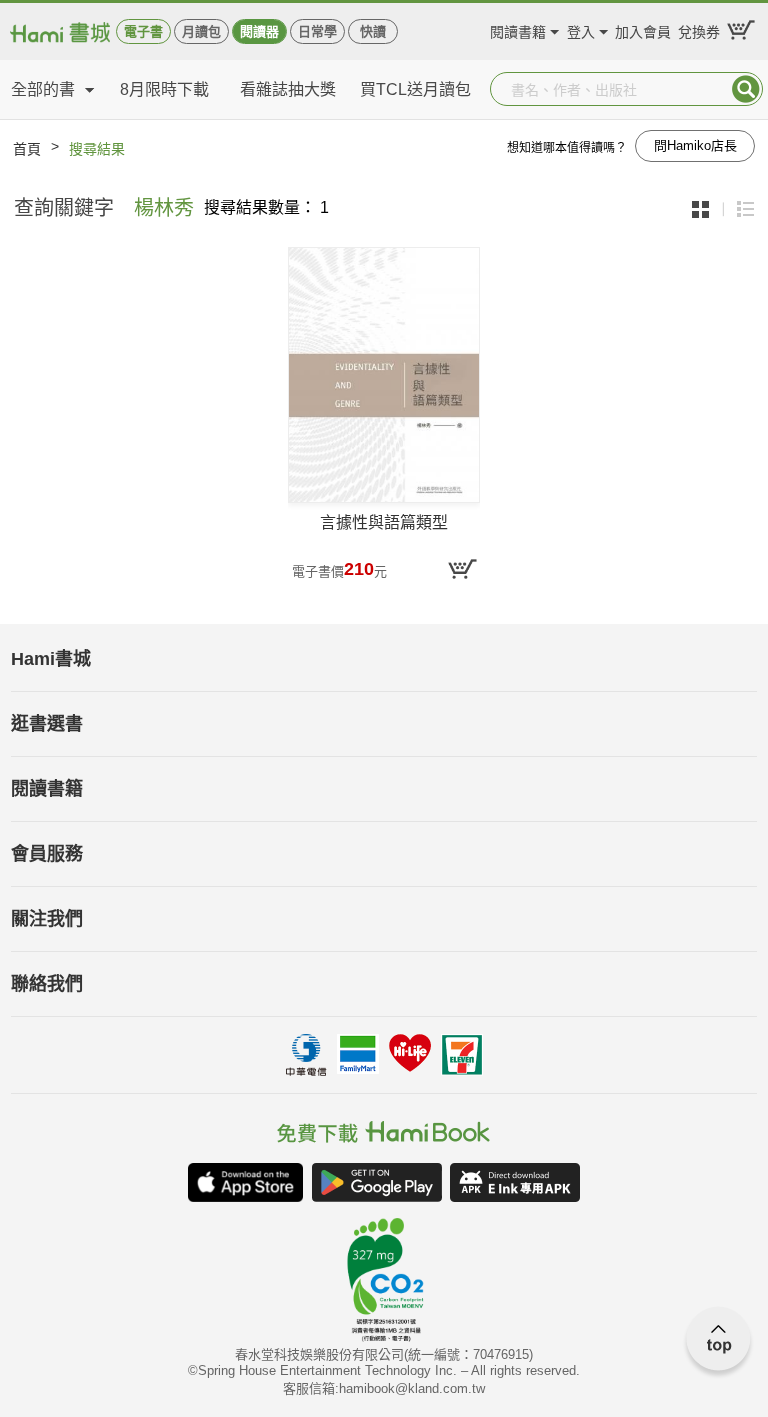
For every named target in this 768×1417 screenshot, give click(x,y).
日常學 (317, 31)
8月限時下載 (164, 89)
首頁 (27, 149)
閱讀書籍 (518, 29)
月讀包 (201, 31)
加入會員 (643, 29)
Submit (746, 89)
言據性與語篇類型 (384, 522)
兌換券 (699, 29)
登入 (581, 29)
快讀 (373, 31)
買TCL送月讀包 (415, 89)
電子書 (143, 31)
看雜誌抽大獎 (288, 89)
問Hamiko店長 (695, 145)
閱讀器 (259, 31)
